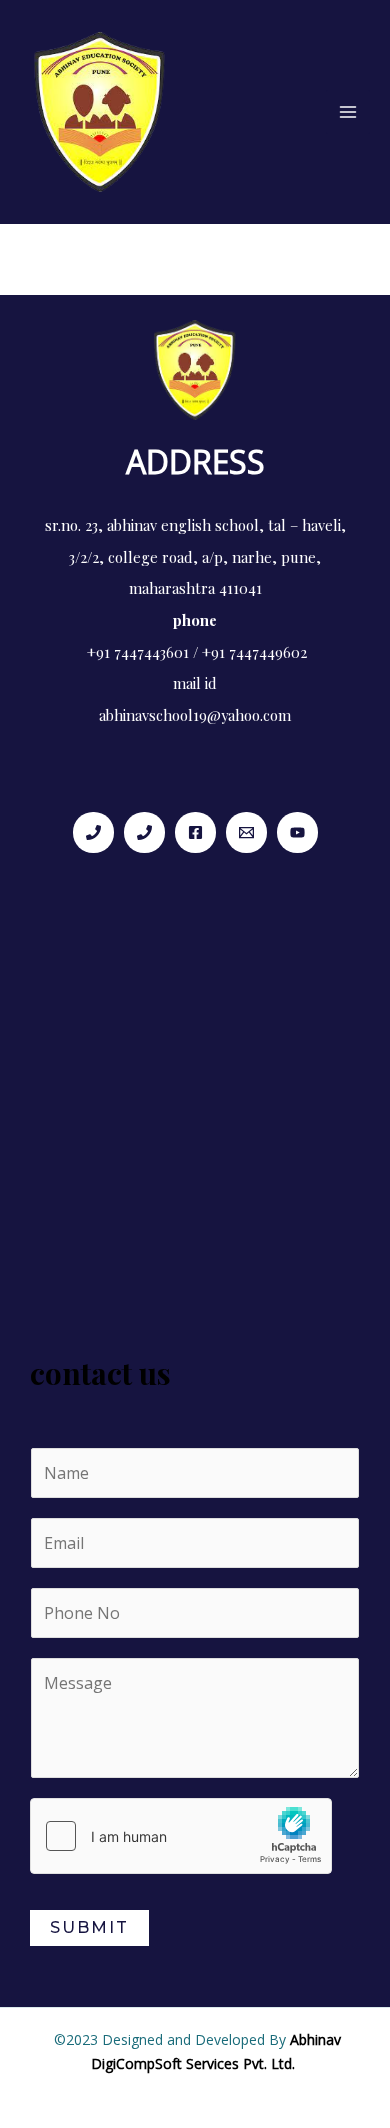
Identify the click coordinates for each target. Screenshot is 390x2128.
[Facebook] (195, 832)
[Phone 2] (144, 832)
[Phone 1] (93, 832)
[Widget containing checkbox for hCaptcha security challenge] (181, 1836)
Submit (89, 1927)
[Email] (246, 832)
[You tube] (297, 832)
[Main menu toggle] (348, 112)
